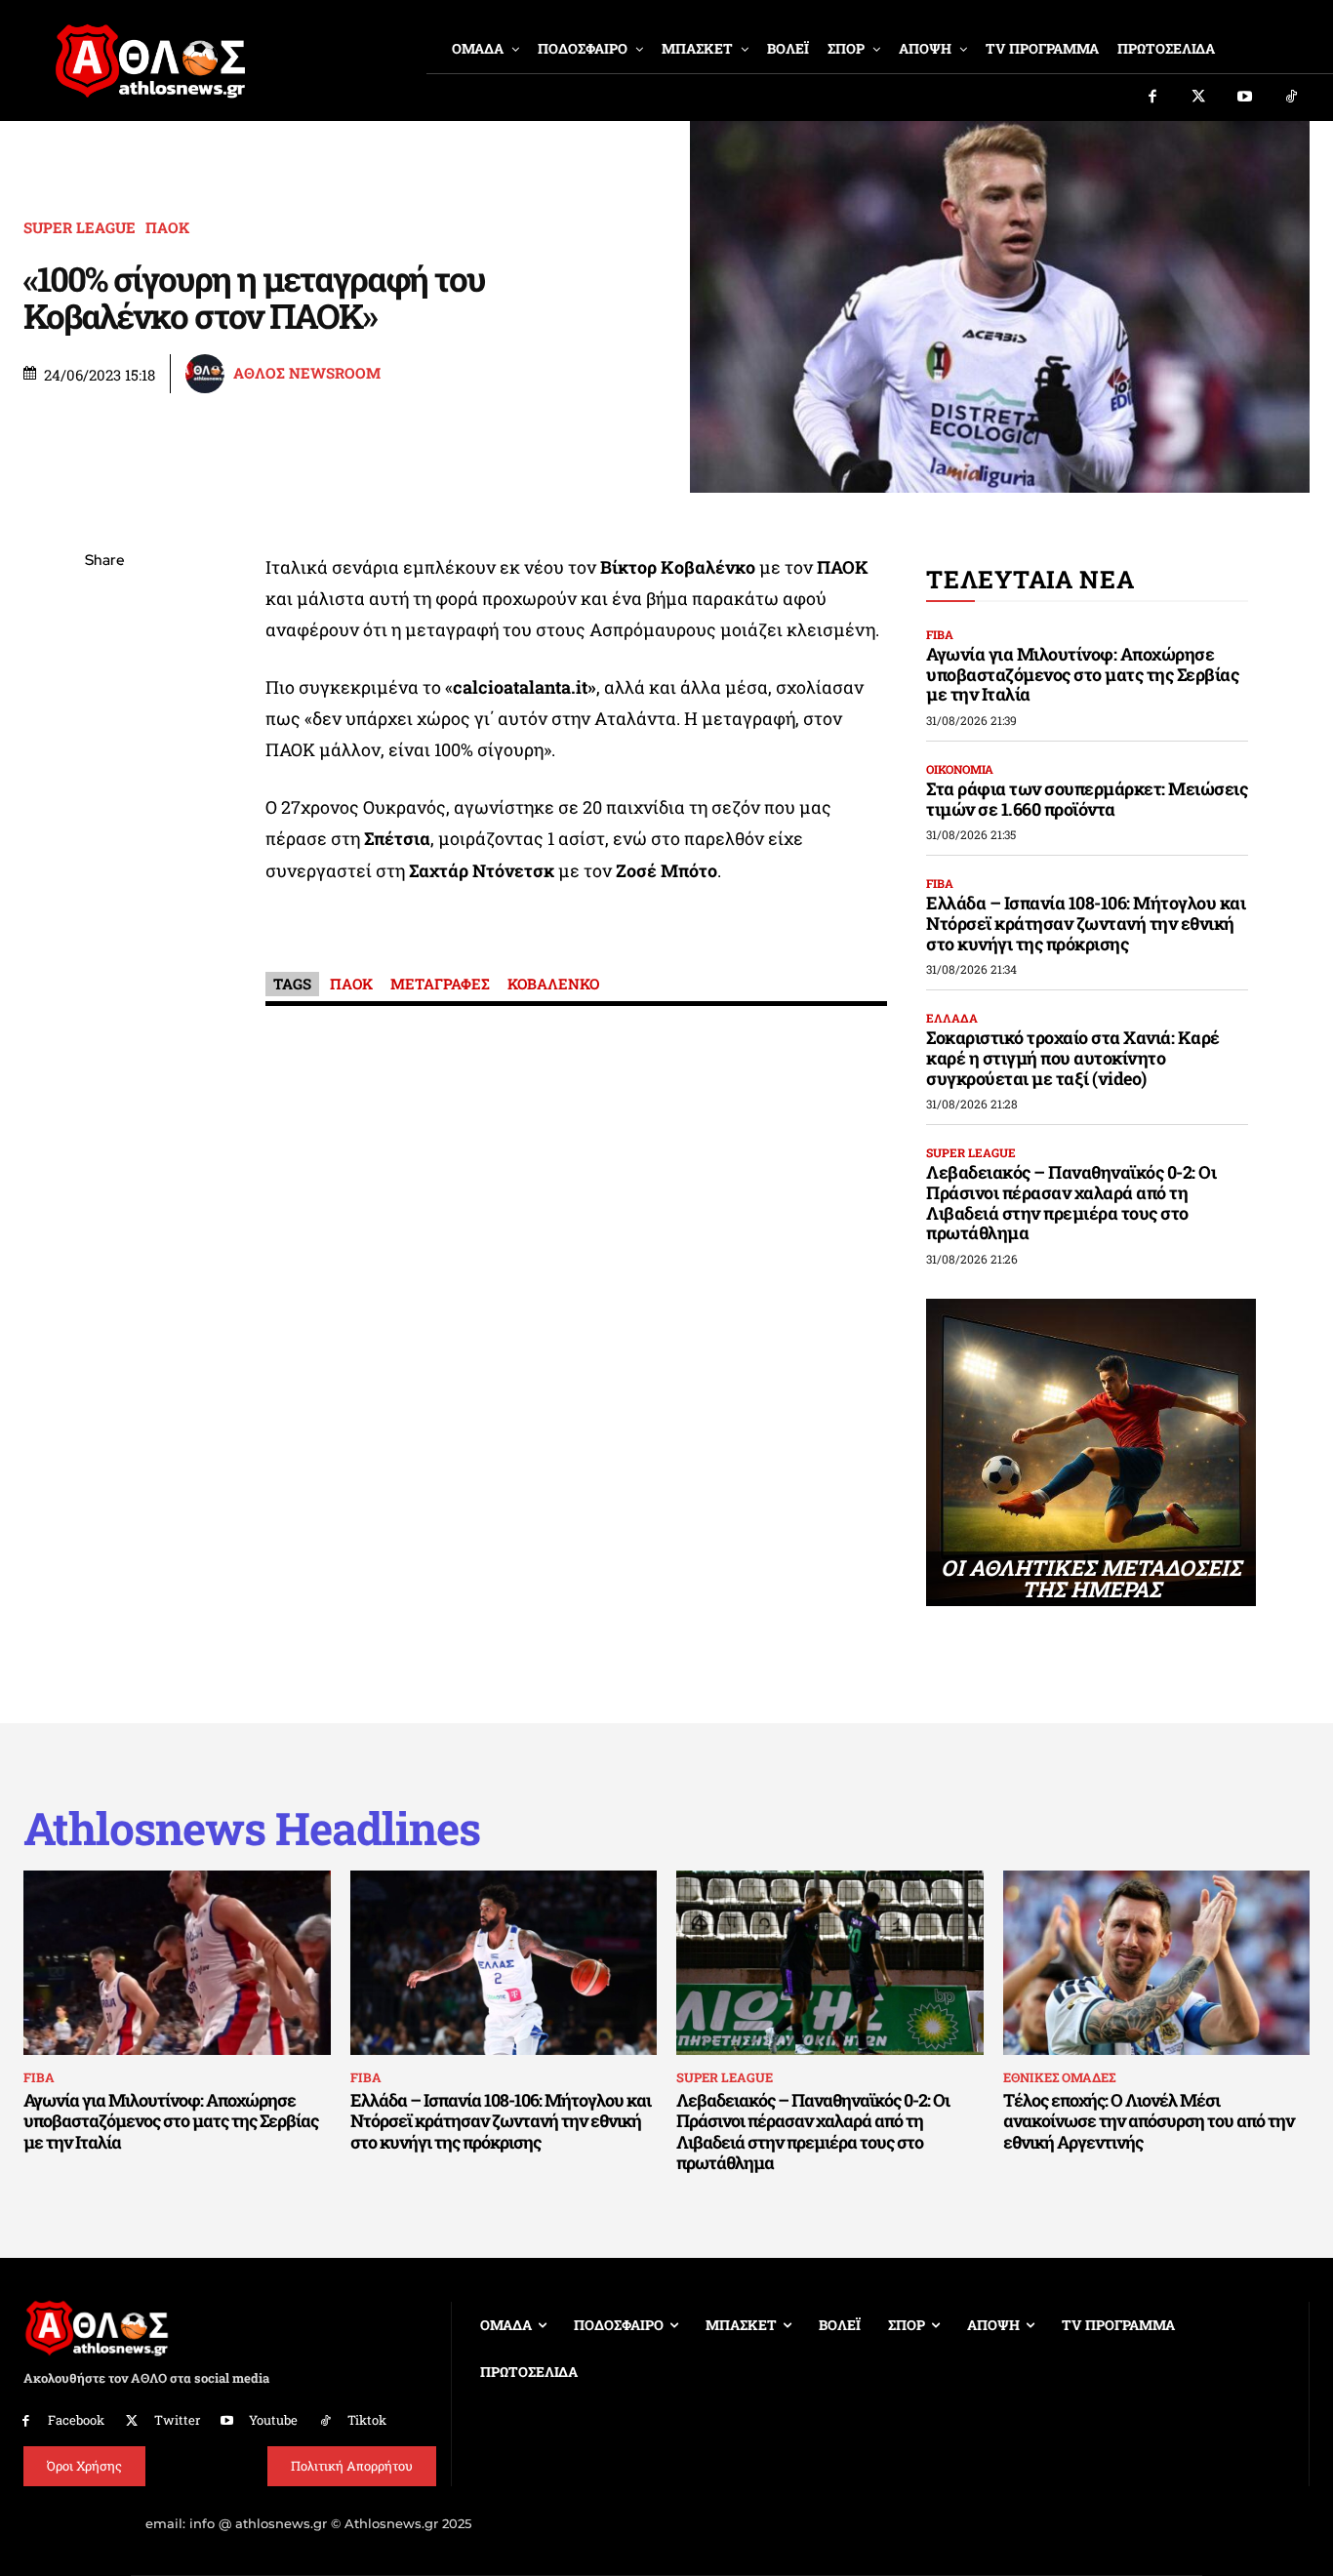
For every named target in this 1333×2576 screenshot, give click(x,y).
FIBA (940, 634)
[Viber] (104, 745)
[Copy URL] (104, 837)
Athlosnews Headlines (252, 1828)
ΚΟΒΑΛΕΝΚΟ (553, 984)
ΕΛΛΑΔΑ (952, 1018)
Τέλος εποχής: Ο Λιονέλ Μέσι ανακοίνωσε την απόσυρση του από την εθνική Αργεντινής (1149, 2121)
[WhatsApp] (104, 700)
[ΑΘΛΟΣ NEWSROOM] (208, 374)
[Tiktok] (1292, 98)
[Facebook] (1152, 98)
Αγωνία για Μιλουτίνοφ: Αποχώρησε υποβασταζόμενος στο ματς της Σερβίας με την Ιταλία (1082, 674)
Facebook (76, 2420)
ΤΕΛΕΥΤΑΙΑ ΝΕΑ (1030, 579)
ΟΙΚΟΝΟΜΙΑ (960, 769)
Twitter (177, 2420)
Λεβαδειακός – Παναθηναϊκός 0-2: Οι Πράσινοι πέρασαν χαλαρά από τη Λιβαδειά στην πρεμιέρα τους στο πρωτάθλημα (1071, 1202)
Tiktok (367, 2420)
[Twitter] (1199, 98)
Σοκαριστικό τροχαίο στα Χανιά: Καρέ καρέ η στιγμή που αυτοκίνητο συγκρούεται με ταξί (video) (1073, 1057)
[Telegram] (104, 791)
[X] (104, 654)
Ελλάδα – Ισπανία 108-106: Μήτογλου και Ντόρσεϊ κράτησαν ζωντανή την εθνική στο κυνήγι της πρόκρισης (1086, 923)
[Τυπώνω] (104, 883)
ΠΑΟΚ (167, 228)
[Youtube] (1245, 98)
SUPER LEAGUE (80, 228)
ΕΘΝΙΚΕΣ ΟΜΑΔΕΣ (1059, 2077)
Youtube (273, 2420)
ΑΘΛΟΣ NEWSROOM (307, 373)
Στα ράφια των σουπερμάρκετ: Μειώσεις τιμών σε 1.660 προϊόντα (1087, 799)
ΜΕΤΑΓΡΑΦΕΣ (440, 984)
